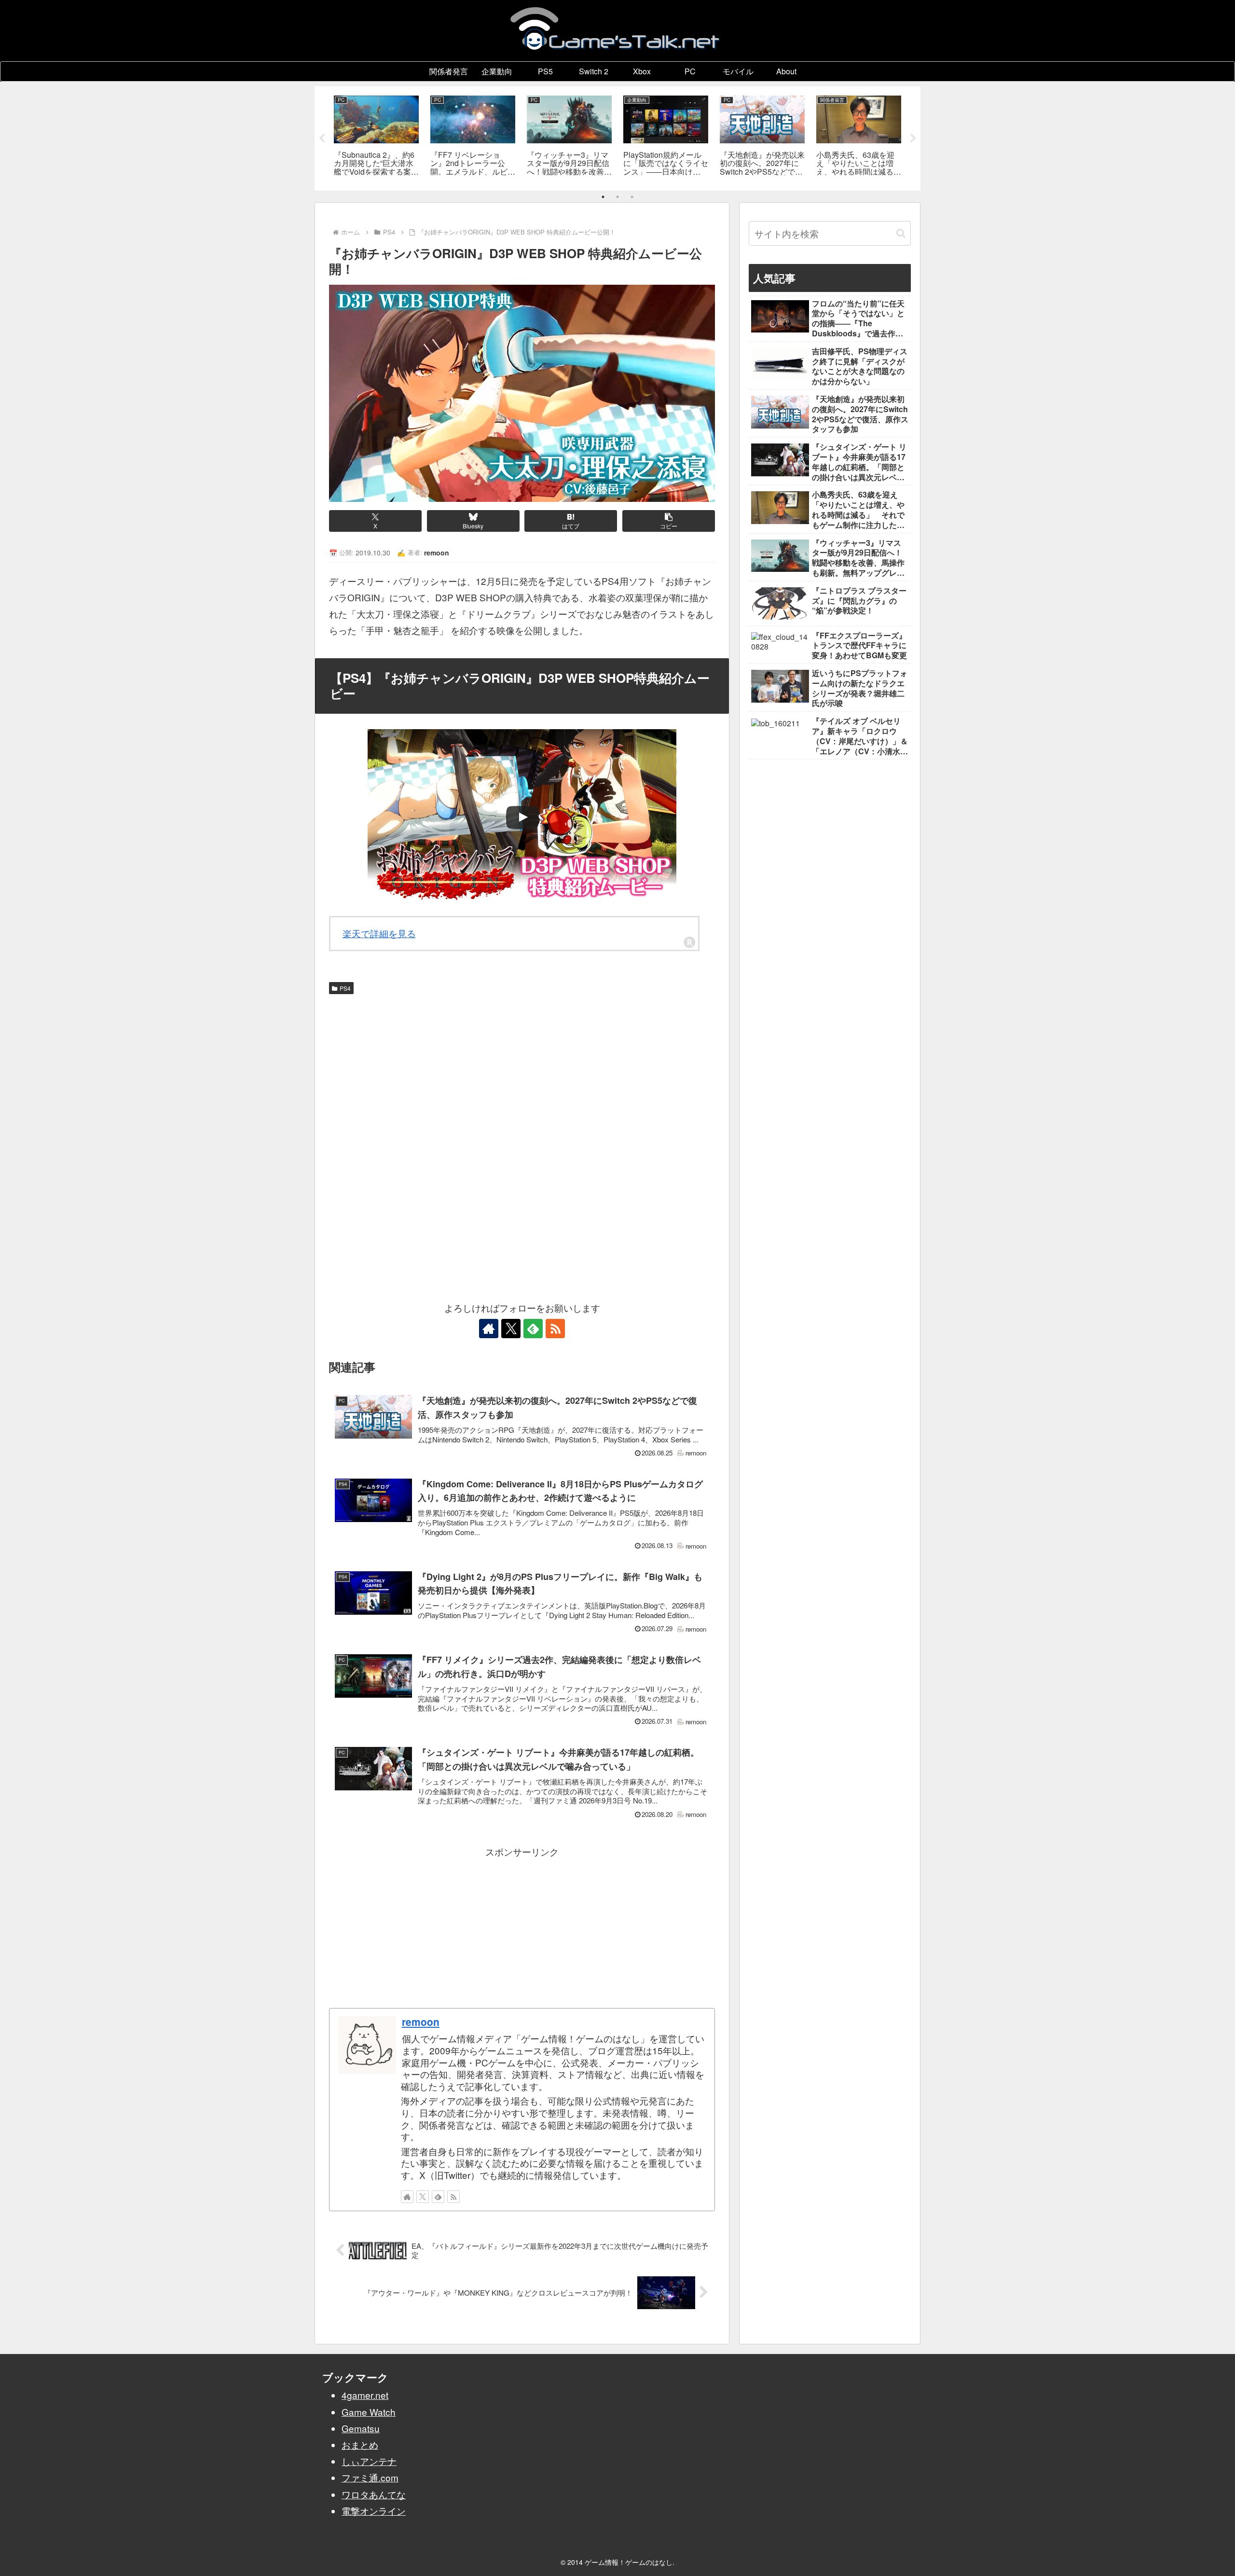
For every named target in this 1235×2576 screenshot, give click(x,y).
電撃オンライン (374, 2511)
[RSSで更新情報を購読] (555, 1329)
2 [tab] (617, 197)
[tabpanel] (376, 137)
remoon (421, 2022)
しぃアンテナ (369, 2461)
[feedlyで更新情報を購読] (533, 1329)
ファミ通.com (370, 2477)
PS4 (345, 988)
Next (913, 138)
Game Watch (369, 2412)
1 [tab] (603, 197)
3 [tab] (632, 197)
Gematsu (361, 2428)
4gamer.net (365, 2395)
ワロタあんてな (374, 2494)
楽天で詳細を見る (379, 933)
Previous (322, 138)
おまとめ (360, 2444)
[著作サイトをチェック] (489, 1329)
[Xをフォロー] (511, 1329)
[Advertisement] (522, 1071)
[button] (669, 521)
